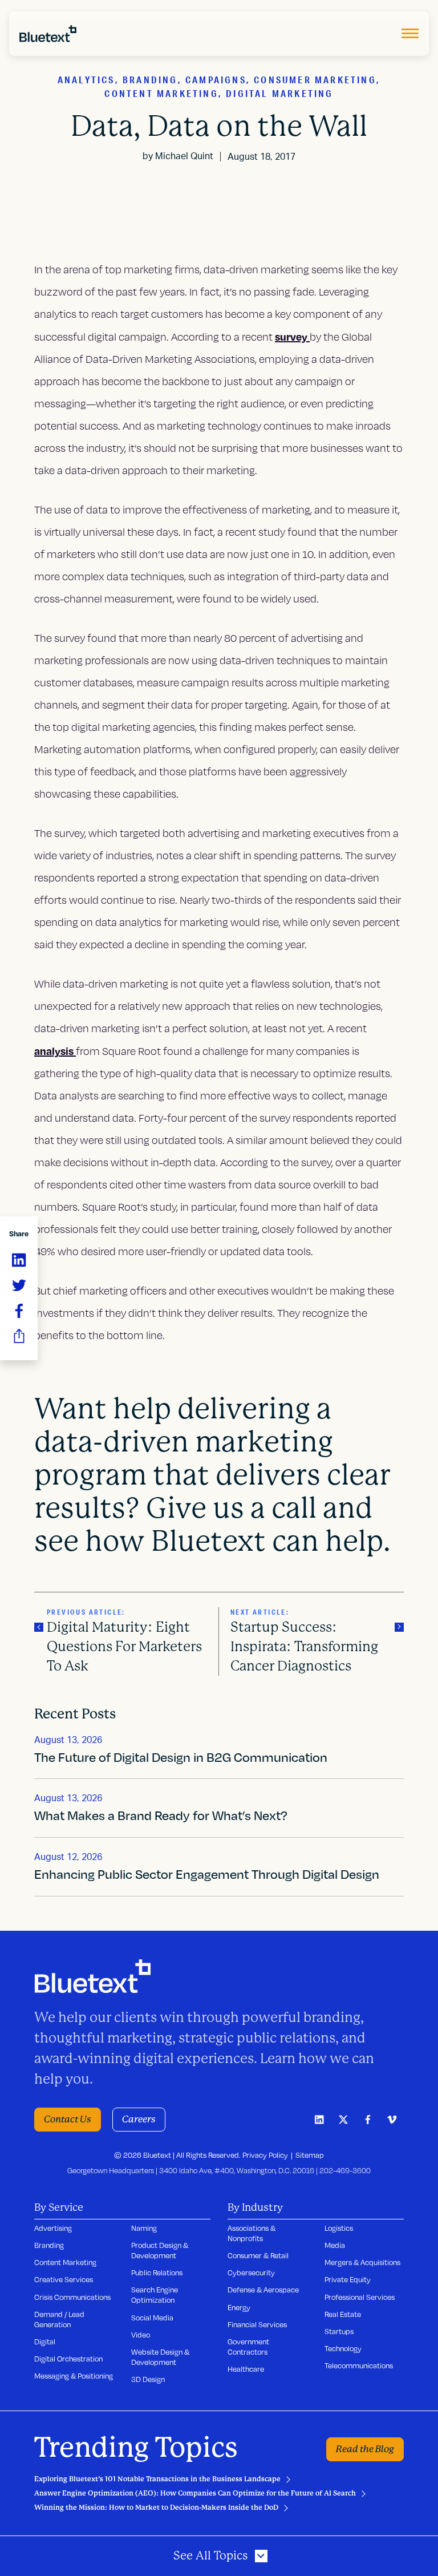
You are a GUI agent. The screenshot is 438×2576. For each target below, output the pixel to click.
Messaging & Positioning (74, 2376)
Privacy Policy (265, 2155)
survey (292, 336)
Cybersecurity (251, 2272)
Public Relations (157, 2272)
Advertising (53, 2228)
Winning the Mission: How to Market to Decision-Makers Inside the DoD (156, 2508)
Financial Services (257, 2324)
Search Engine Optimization (155, 2295)
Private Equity (348, 2279)
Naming (144, 2228)
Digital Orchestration (68, 2359)
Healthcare (246, 2369)
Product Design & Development (160, 2250)
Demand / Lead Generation (59, 2319)
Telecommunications (359, 2365)
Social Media (152, 2318)
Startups (339, 2331)
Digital (45, 2342)
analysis (55, 1051)
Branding (49, 2245)
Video (141, 2335)
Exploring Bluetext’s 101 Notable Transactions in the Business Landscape (157, 2479)
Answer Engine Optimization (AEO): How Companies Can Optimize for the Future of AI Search (195, 2493)
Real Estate (343, 2314)
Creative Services (64, 2279)
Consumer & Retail (258, 2255)
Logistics (339, 2228)
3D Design (148, 2379)
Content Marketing (65, 2262)
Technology (343, 2348)
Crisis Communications (72, 2297)
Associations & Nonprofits (252, 2233)
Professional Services (360, 2297)
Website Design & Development (160, 2357)
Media (335, 2245)
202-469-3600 (345, 2170)
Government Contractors (248, 2347)
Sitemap (310, 2155)
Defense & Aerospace (263, 2290)
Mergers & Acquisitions (362, 2262)
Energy (239, 2307)
